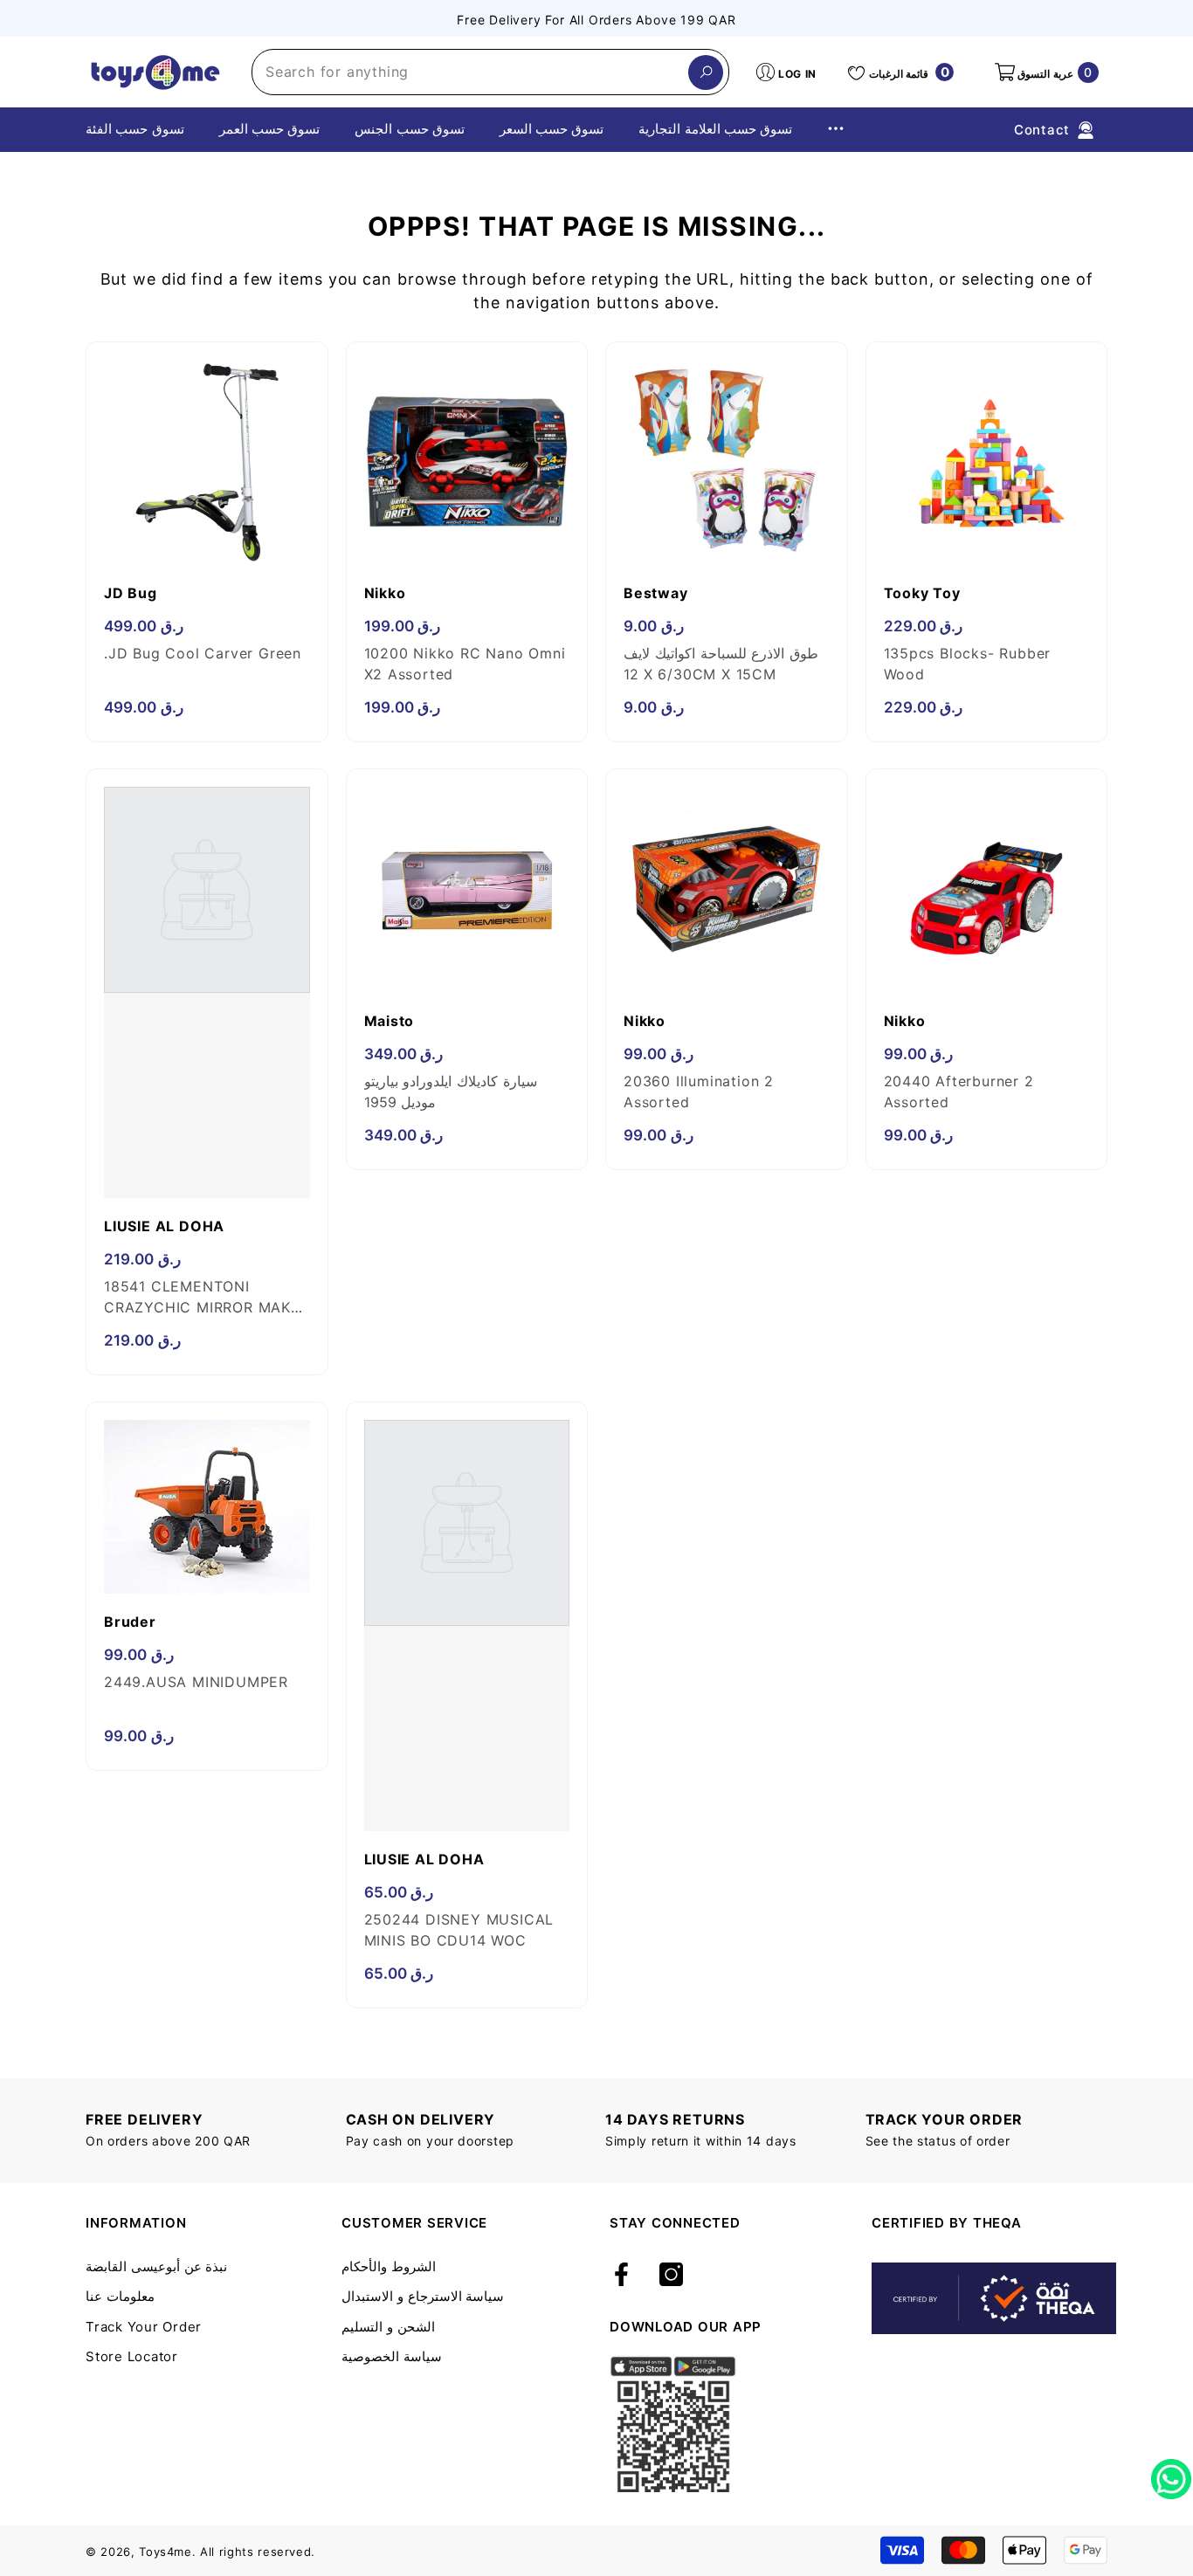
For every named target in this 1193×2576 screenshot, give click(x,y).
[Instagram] (671, 2276)
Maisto (390, 1021)
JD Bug (131, 593)
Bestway (656, 593)
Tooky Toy (922, 593)
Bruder (130, 1622)
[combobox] (470, 72)
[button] (1045, 72)
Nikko (385, 593)
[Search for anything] (490, 72)
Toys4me (166, 2552)
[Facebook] (621, 2276)
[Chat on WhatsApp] (1171, 2473)
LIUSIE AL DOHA (164, 1226)
